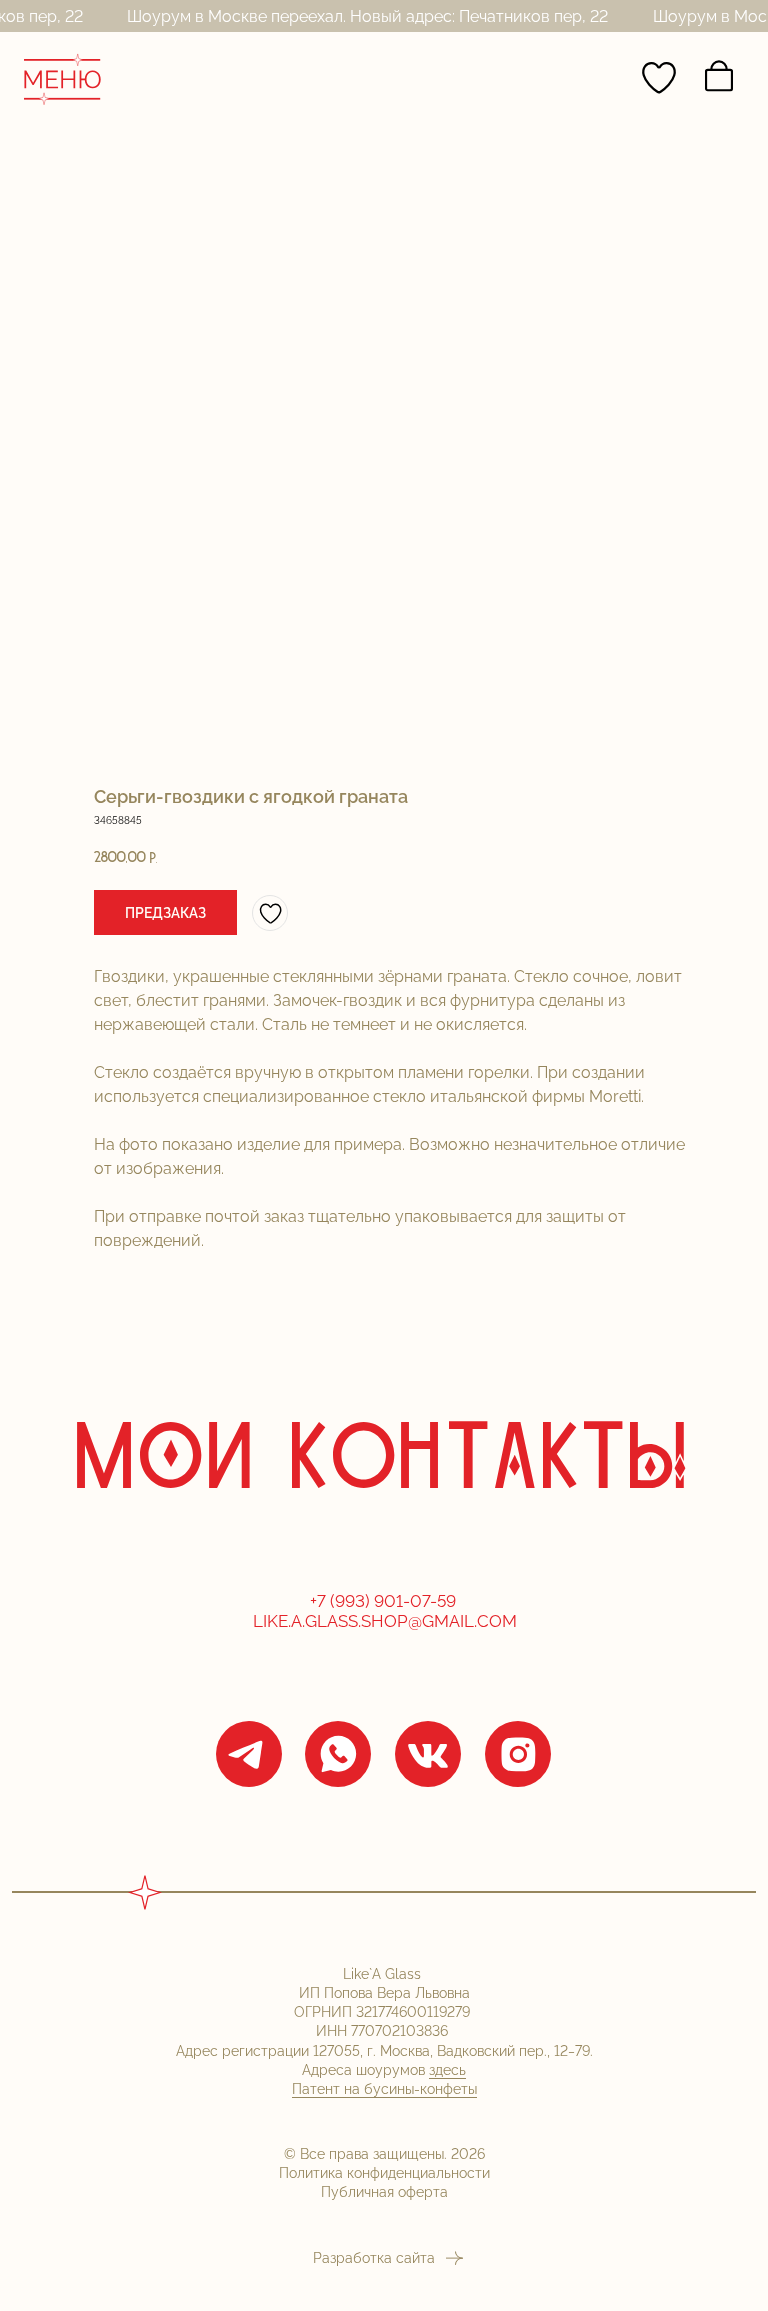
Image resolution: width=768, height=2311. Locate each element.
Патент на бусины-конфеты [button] (384, 2088)
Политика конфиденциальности (384, 2172)
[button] (165, 912)
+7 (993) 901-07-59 (385, 1601)
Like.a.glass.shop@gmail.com (385, 1621)
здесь (447, 2069)
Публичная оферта (384, 2191)
